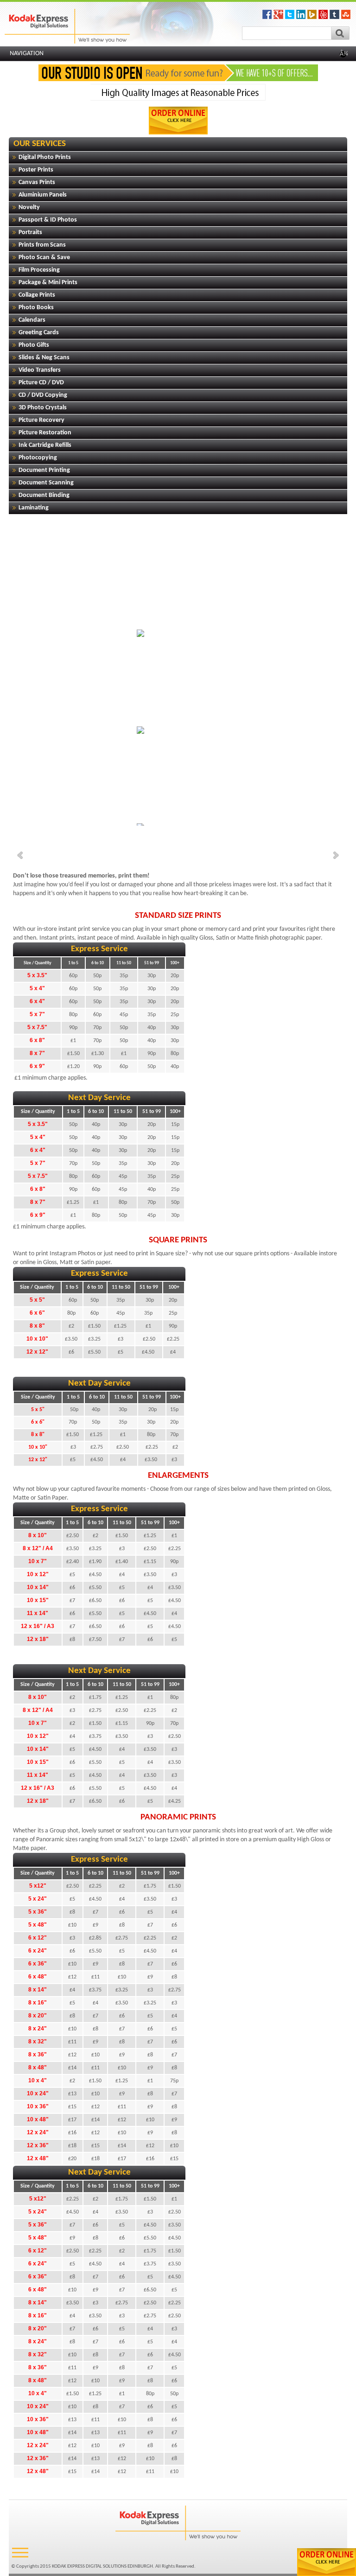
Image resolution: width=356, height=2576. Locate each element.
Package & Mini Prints (48, 283)
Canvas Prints (37, 182)
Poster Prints (36, 170)
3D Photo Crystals (43, 408)
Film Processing (39, 270)
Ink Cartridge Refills (45, 445)
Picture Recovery (41, 420)
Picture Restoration (45, 433)
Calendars (32, 320)
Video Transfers (40, 370)
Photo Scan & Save (44, 258)
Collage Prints (37, 295)
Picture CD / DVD (41, 383)
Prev (21, 855)
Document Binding (44, 495)
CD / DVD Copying (43, 395)
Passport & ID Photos (48, 220)
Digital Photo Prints (45, 157)
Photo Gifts (34, 345)
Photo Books (36, 308)
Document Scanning (46, 483)
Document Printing (44, 470)
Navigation (179, 54)
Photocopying (38, 458)
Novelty (29, 207)
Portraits (30, 232)
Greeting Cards (39, 333)
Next (335, 855)
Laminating (34, 508)
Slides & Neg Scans (44, 358)
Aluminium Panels (43, 195)
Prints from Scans (42, 245)
